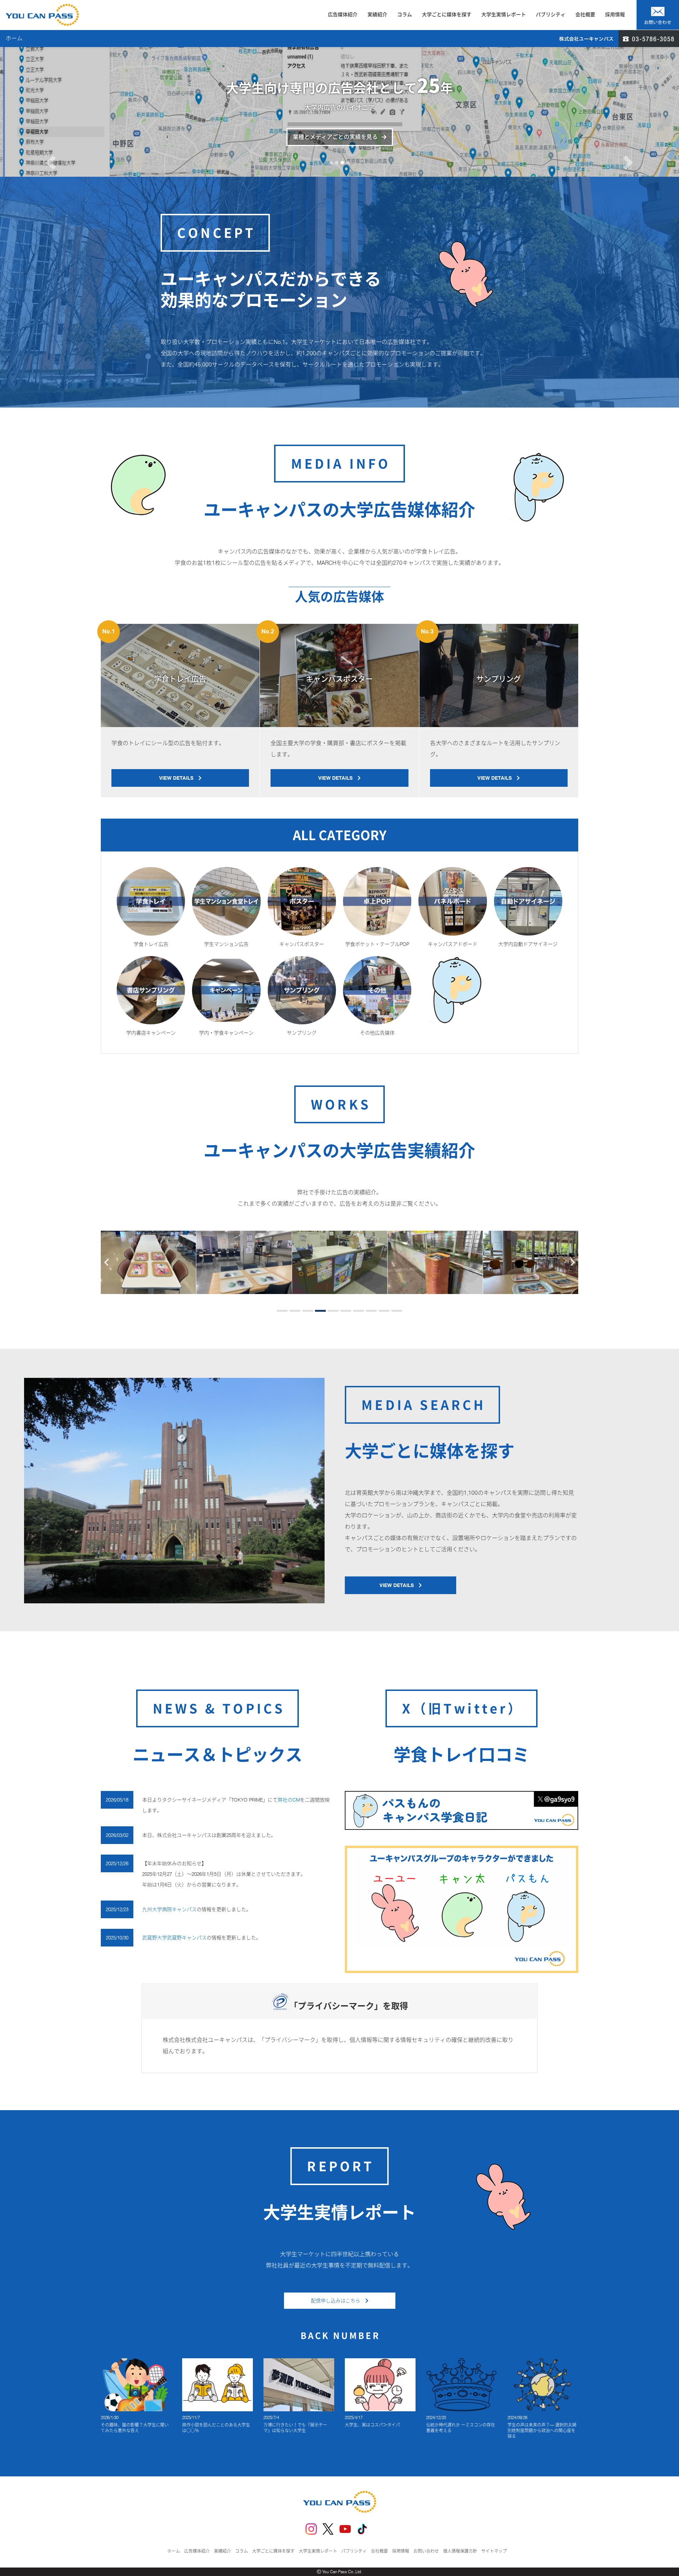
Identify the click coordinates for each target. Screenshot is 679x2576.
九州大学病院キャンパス (169, 1909)
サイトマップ (494, 2551)
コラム (405, 14)
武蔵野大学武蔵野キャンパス (174, 1938)
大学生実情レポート (504, 14)
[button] (51, 140)
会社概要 (585, 14)
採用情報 (615, 14)
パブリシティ (551, 14)
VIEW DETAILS (179, 778)
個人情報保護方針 (460, 2551)
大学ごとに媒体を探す (447, 14)
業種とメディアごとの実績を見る (335, 137)
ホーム (174, 2551)
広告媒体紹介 (343, 14)
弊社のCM (289, 1800)
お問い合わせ (426, 2551)
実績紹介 (377, 14)
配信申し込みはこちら (338, 2301)
